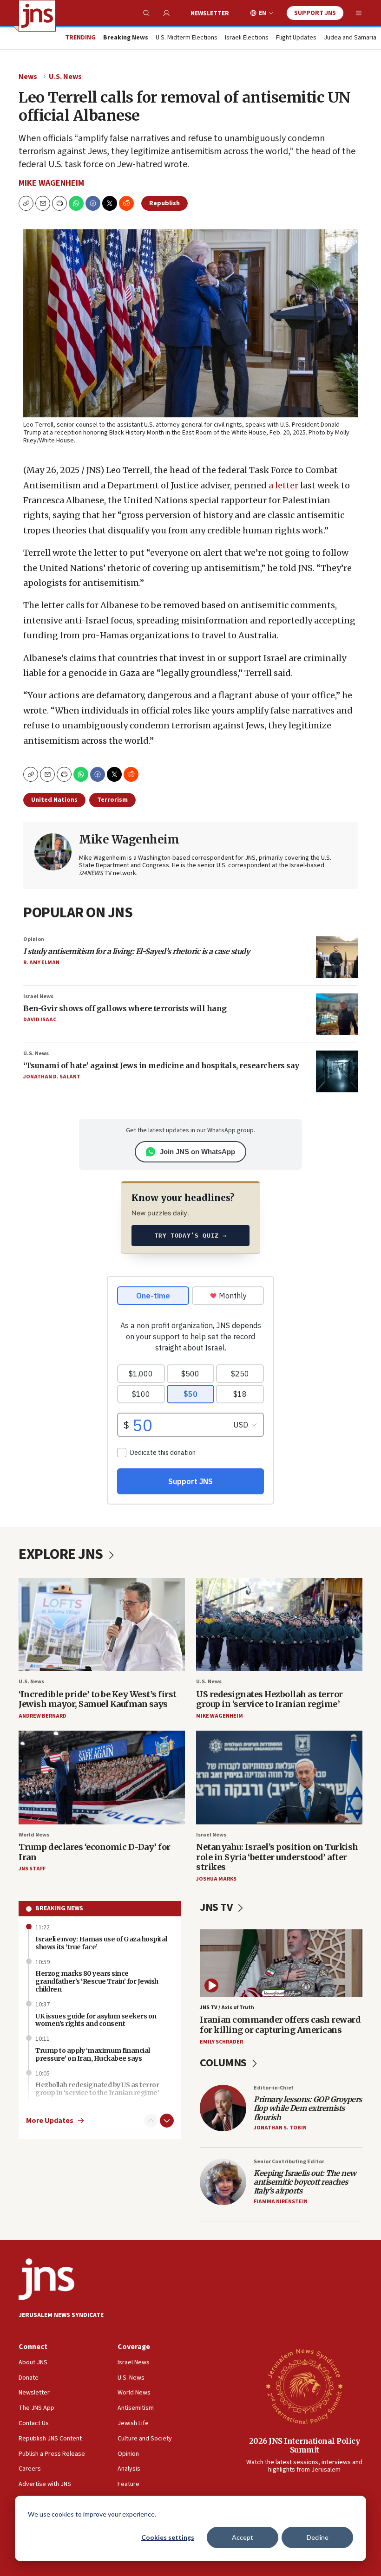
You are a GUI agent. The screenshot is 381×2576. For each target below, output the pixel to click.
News (28, 77)
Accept (243, 2537)
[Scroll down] (167, 2121)
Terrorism (112, 800)
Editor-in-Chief (273, 2088)
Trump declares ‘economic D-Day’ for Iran (95, 1852)
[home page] (37, 16)
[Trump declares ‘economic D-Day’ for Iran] (102, 1777)
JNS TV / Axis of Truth (227, 2008)
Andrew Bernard (43, 1716)
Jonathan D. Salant (52, 1077)
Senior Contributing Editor (289, 2162)
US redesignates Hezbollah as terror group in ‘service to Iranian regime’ (269, 1699)
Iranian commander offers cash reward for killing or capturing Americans (280, 2025)
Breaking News (59, 1908)
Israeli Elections (247, 38)
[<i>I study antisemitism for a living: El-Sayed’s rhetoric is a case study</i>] (337, 957)
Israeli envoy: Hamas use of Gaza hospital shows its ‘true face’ (101, 1943)
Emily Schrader (221, 2042)
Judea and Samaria (350, 38)
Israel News (38, 996)
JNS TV (217, 1907)
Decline (318, 2537)
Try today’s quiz (191, 1236)
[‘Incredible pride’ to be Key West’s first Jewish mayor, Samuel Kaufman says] (102, 1625)
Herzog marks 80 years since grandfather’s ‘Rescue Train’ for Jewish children (97, 1981)
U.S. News (65, 77)
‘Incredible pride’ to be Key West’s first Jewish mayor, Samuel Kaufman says (98, 1699)
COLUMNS (224, 2063)
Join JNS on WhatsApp (197, 1152)
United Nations (54, 800)
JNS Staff (32, 1869)
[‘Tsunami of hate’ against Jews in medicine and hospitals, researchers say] (337, 1071)
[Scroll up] (151, 2121)
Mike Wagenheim (51, 183)
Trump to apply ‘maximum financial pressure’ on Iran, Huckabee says (93, 2054)
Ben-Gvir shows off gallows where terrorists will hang (125, 1008)
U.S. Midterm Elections (187, 38)
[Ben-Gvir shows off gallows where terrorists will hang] (337, 1014)
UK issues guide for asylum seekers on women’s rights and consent (96, 2020)
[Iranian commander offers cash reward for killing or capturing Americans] (281, 1963)
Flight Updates (296, 38)
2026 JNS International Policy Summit (305, 2445)
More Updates (50, 2121)
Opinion (34, 939)
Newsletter (210, 13)
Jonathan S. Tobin (280, 2128)
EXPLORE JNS (62, 1554)
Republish (164, 203)
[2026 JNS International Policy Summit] (304, 2386)
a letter (283, 485)
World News (34, 1835)
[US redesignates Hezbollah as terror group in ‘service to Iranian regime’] (279, 1625)
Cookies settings (168, 2537)
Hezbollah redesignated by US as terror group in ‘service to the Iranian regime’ (97, 2089)
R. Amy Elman (41, 963)
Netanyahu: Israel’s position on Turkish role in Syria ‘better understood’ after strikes (277, 1857)
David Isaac (40, 1020)
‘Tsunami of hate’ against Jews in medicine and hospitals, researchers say (161, 1065)
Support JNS (315, 13)
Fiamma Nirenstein (281, 2202)
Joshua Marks (216, 1879)
